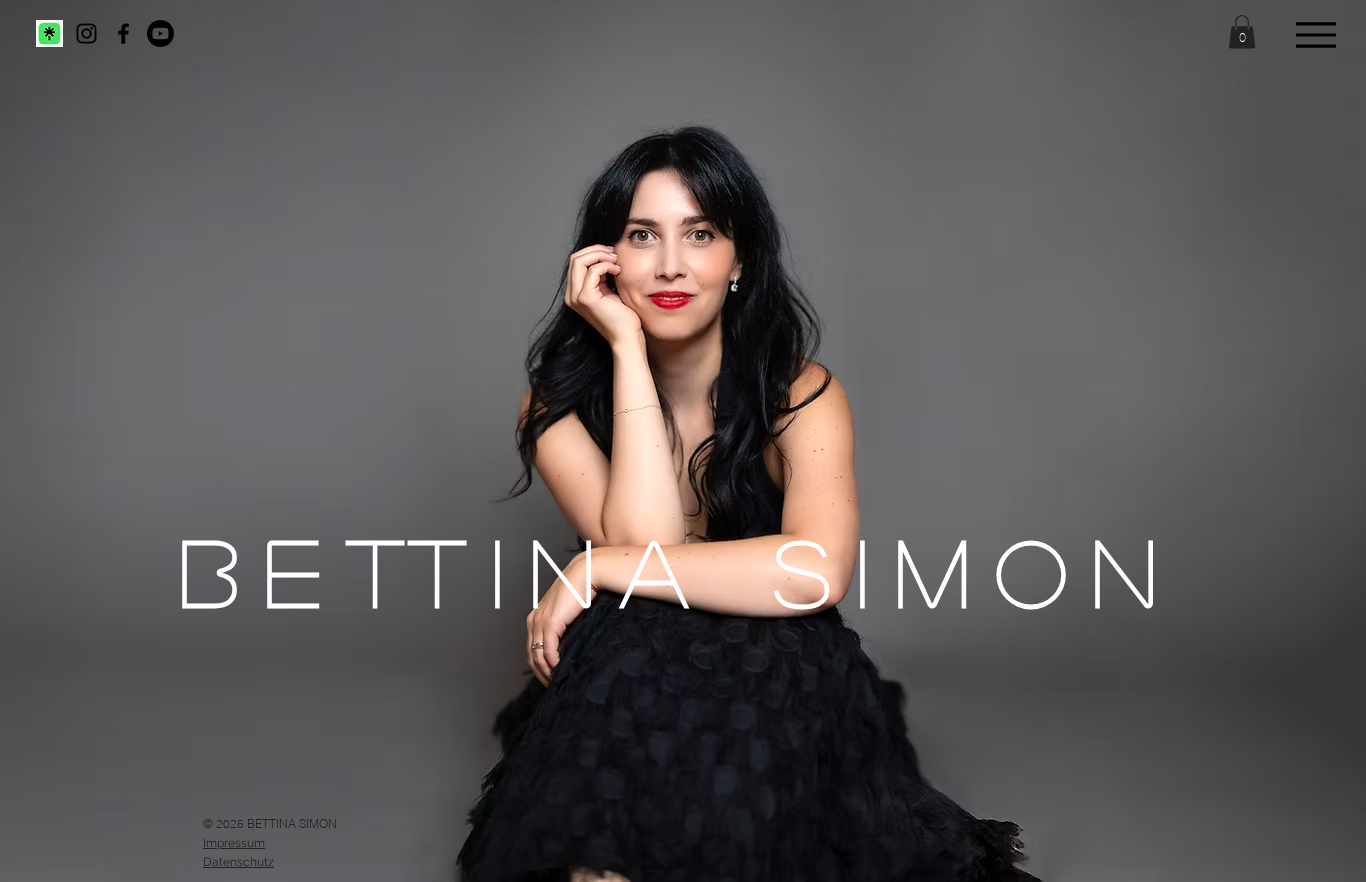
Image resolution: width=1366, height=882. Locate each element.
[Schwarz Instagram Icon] (86, 33)
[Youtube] (160, 33)
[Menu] (1315, 34)
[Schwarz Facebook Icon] (123, 33)
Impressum (234, 843)
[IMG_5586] (49, 33)
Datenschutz (238, 862)
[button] (1242, 31)
